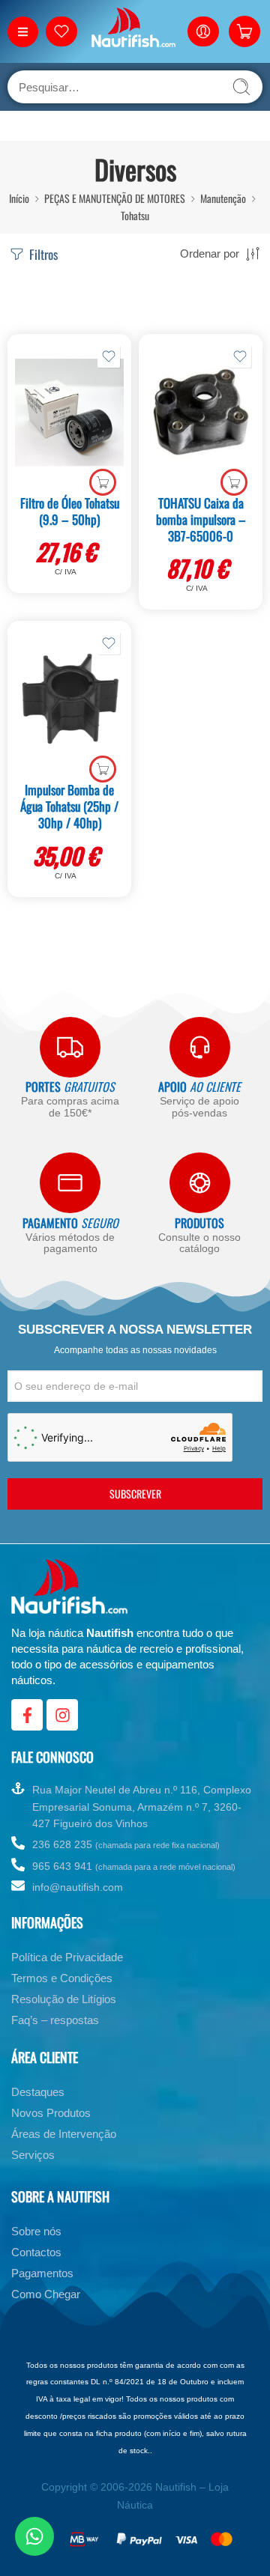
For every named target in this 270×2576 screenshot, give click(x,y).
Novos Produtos (51, 2113)
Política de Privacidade (67, 1957)
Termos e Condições (62, 1978)
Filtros (42, 254)
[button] (103, 482)
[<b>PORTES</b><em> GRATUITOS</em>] (70, 1047)
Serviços (33, 2155)
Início (19, 198)
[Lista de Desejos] (109, 356)
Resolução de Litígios (64, 1999)
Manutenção (223, 198)
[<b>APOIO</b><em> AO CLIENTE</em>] (200, 1047)
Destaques (38, 2092)
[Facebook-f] (27, 1715)
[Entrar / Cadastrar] (203, 31)
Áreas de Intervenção (64, 2134)
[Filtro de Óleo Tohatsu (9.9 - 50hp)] (69, 413)
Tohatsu (135, 215)
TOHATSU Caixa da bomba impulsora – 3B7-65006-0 (201, 519)
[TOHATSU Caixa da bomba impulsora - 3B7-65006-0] (201, 413)
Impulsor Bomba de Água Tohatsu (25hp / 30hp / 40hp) (69, 806)
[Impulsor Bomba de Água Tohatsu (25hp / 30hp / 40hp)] (69, 699)
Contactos (36, 2252)
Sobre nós (36, 2231)
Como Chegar (46, 2294)
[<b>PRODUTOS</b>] (200, 1183)
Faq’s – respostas (55, 2020)
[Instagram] (62, 1715)
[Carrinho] (244, 31)
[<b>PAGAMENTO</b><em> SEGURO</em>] (70, 1183)
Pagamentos (42, 2273)
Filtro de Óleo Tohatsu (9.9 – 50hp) (70, 511)
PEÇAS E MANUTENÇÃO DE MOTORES (115, 198)
